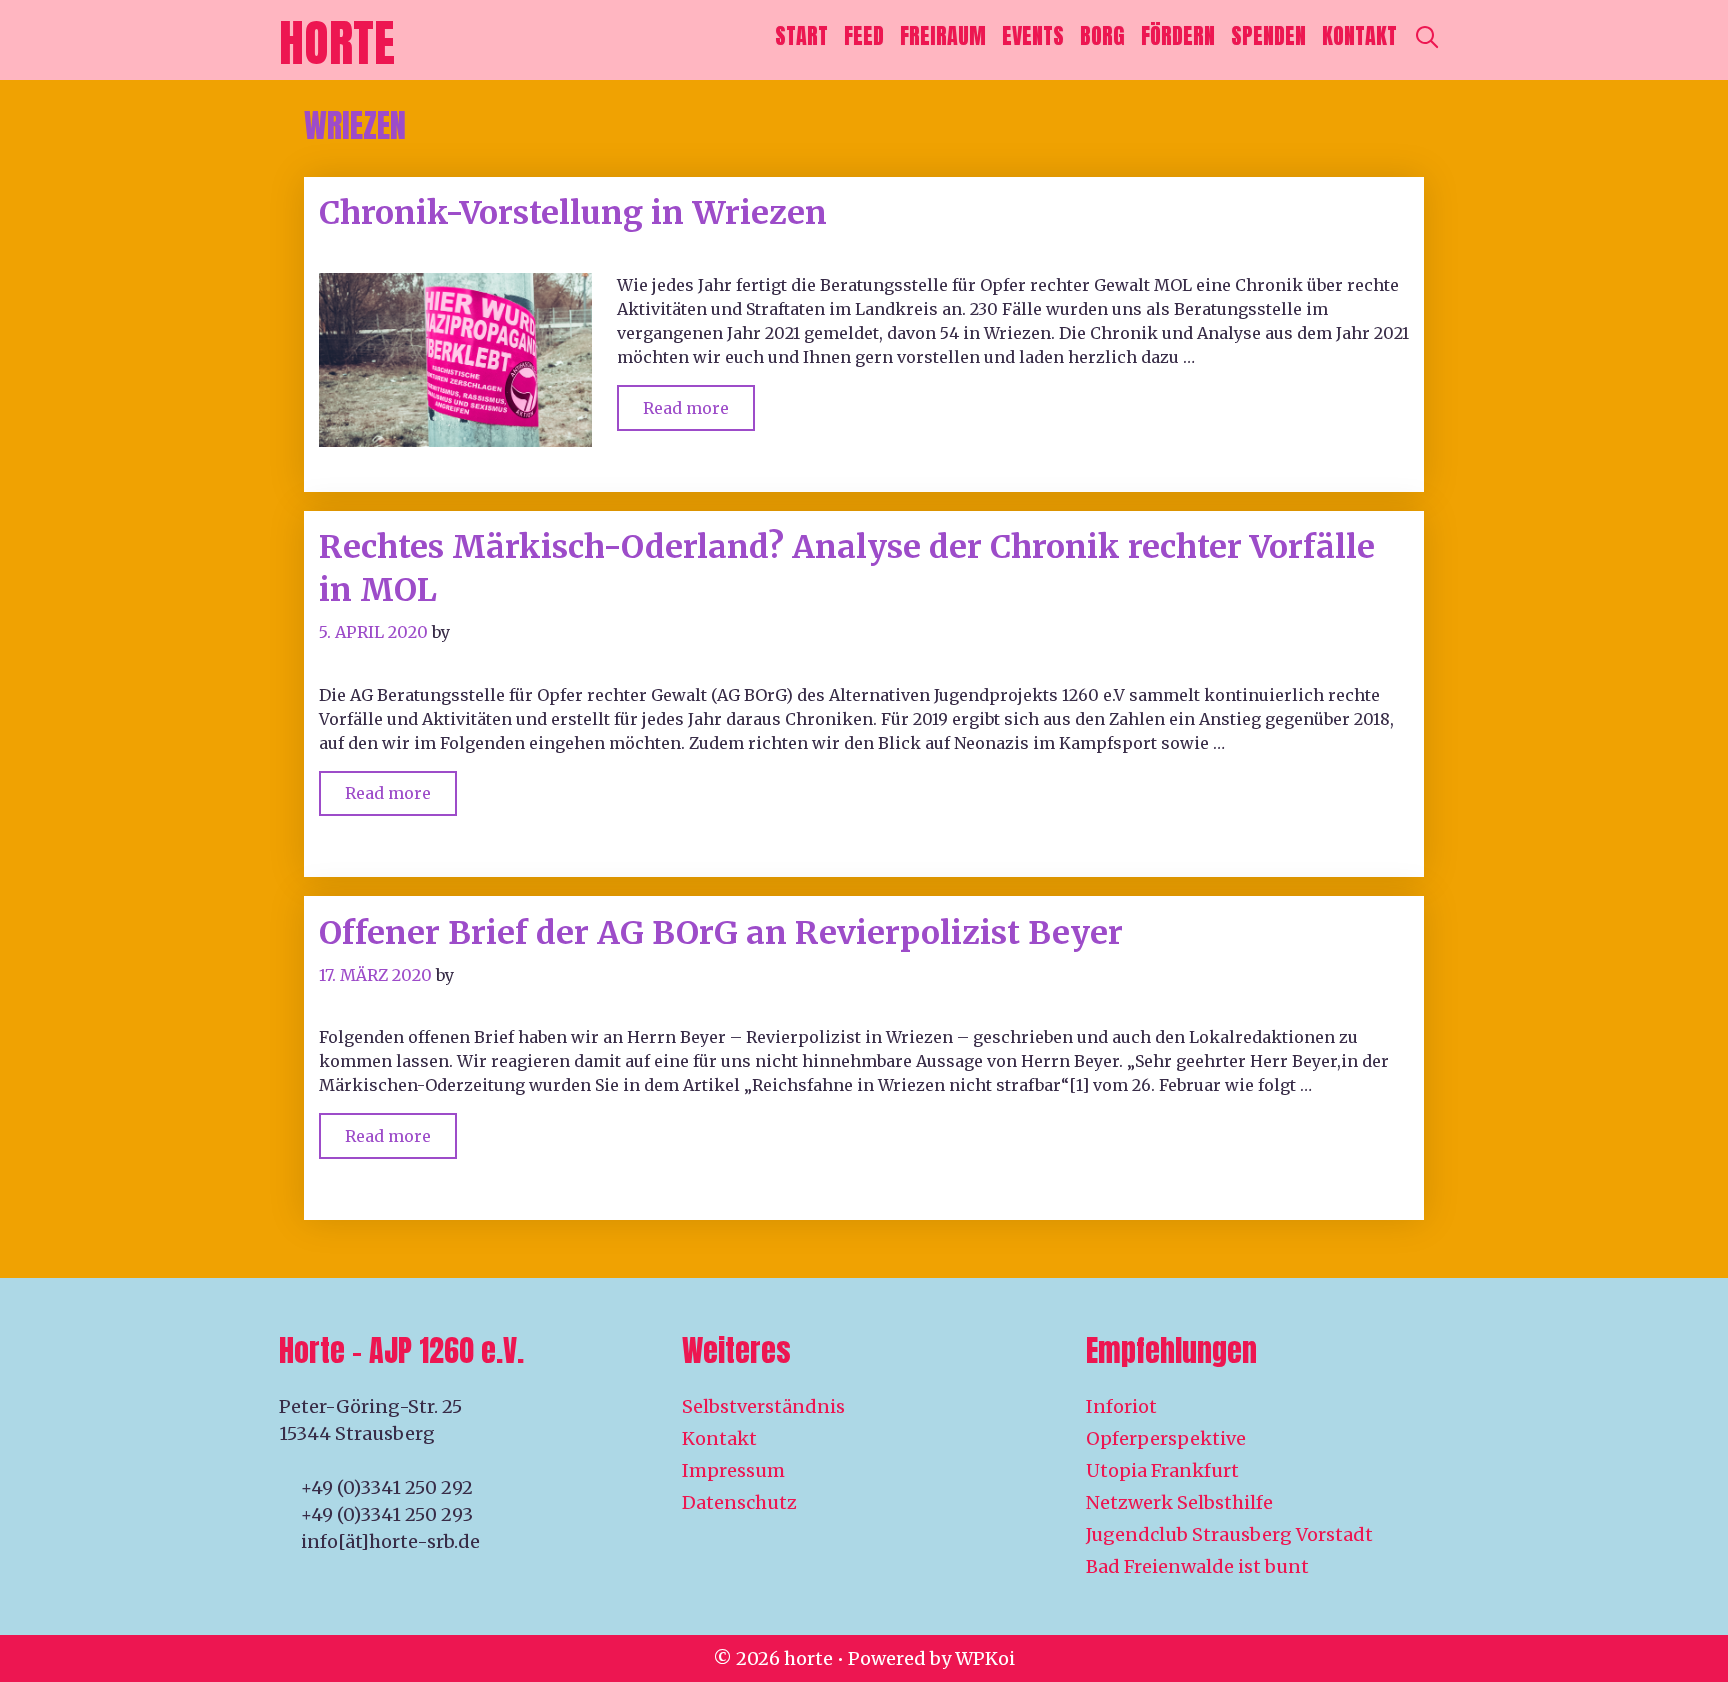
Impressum (733, 1470)
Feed (864, 35)
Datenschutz (739, 1502)
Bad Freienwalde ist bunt (1197, 1566)
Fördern (1178, 35)
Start (801, 35)
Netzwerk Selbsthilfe (1179, 1502)
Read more (699, 401)
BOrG (1102, 35)
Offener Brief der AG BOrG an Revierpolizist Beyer (721, 933)
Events (1033, 35)
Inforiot (1121, 1406)
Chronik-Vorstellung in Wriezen (573, 213)
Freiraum (943, 35)
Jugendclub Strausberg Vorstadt (1229, 1534)
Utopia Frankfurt (1162, 1470)
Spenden (1268, 35)
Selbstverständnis (763, 1406)
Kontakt (1359, 35)
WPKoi (985, 1658)
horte (337, 42)
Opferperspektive (1166, 1438)
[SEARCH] (1427, 36)
